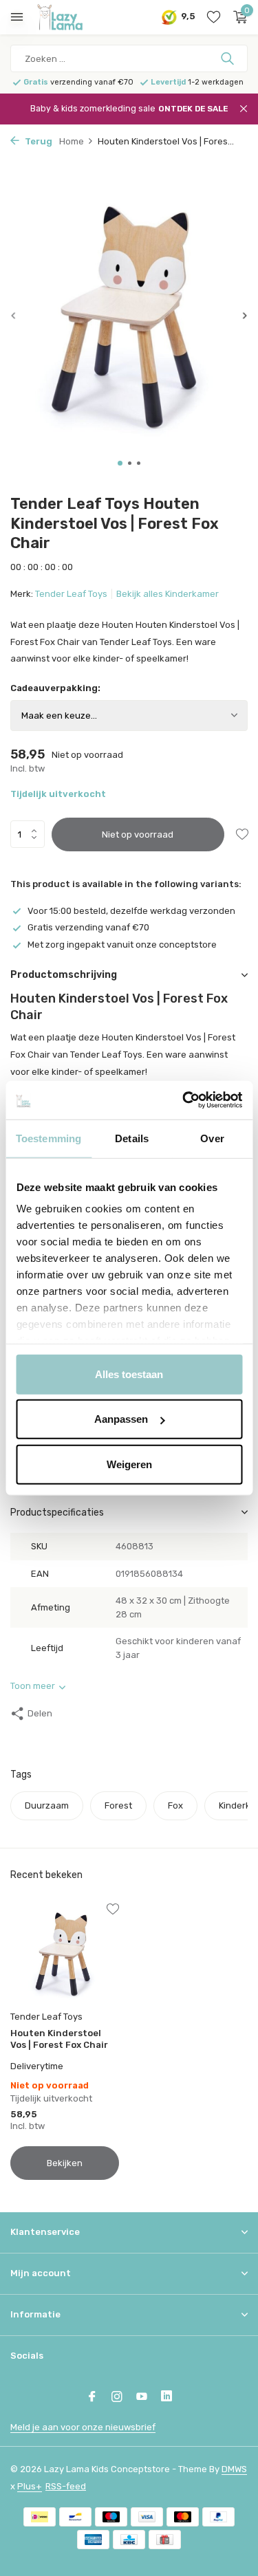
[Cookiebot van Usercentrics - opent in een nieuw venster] (184, 1100)
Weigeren (129, 1464)
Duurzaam (47, 1805)
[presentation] (14, 315)
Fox (175, 1805)
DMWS (234, 2469)
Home (72, 141)
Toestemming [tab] (49, 1138)
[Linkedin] (166, 2398)
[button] (120, 463)
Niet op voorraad (138, 834)
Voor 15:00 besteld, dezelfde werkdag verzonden (131, 911)
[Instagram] (117, 2398)
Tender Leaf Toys (71, 594)
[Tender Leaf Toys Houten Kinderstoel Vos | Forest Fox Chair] (65, 1954)
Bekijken (65, 2163)
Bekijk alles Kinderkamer (168, 594)
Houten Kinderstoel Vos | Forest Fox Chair (59, 2039)
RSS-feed (66, 2486)
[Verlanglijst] (214, 17)
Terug (37, 141)
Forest (118, 1805)
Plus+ (30, 2486)
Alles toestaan (129, 1374)
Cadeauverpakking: (55, 688)
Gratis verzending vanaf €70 (88, 927)
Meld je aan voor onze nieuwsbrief (83, 2427)
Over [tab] (212, 1138)
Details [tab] (132, 1138)
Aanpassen (121, 1419)
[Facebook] (92, 2398)
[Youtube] (142, 2398)
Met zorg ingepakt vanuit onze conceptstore (122, 945)
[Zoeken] (229, 58)
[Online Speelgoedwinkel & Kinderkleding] (72, 17)
